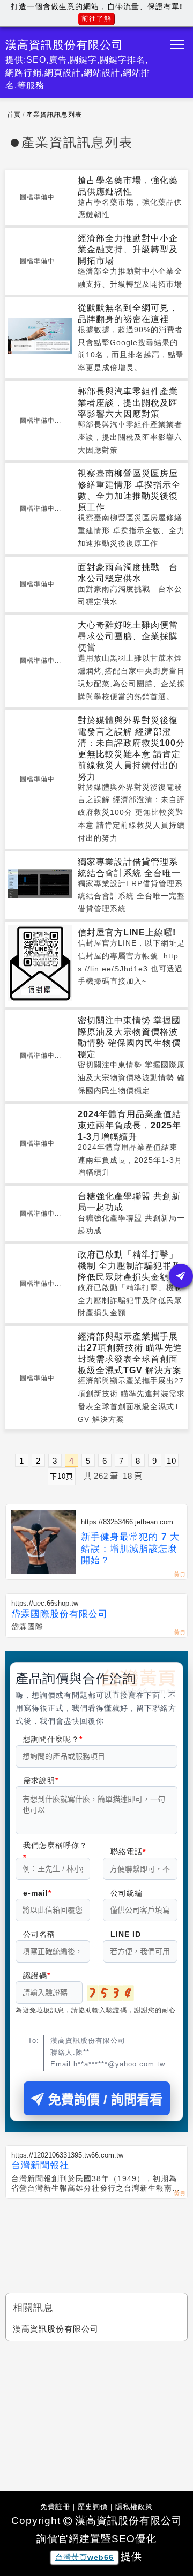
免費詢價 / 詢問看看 (105, 2099)
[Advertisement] (96, 2236)
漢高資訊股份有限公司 (56, 2329)
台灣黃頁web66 (84, 2557)
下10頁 (62, 1476)
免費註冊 (55, 2507)
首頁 (14, 115)
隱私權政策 (134, 2507)
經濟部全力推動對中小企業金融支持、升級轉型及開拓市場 (128, 249)
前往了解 (96, 18)
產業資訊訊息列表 (54, 115)
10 (172, 1461)
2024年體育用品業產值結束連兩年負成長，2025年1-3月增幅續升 (129, 1125)
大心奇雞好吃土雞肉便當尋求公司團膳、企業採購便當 (128, 636)
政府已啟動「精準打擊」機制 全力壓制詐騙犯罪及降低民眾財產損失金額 (129, 1266)
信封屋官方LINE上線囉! (127, 933)
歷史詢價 (93, 2507)
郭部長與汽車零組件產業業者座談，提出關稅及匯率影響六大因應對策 (128, 403)
